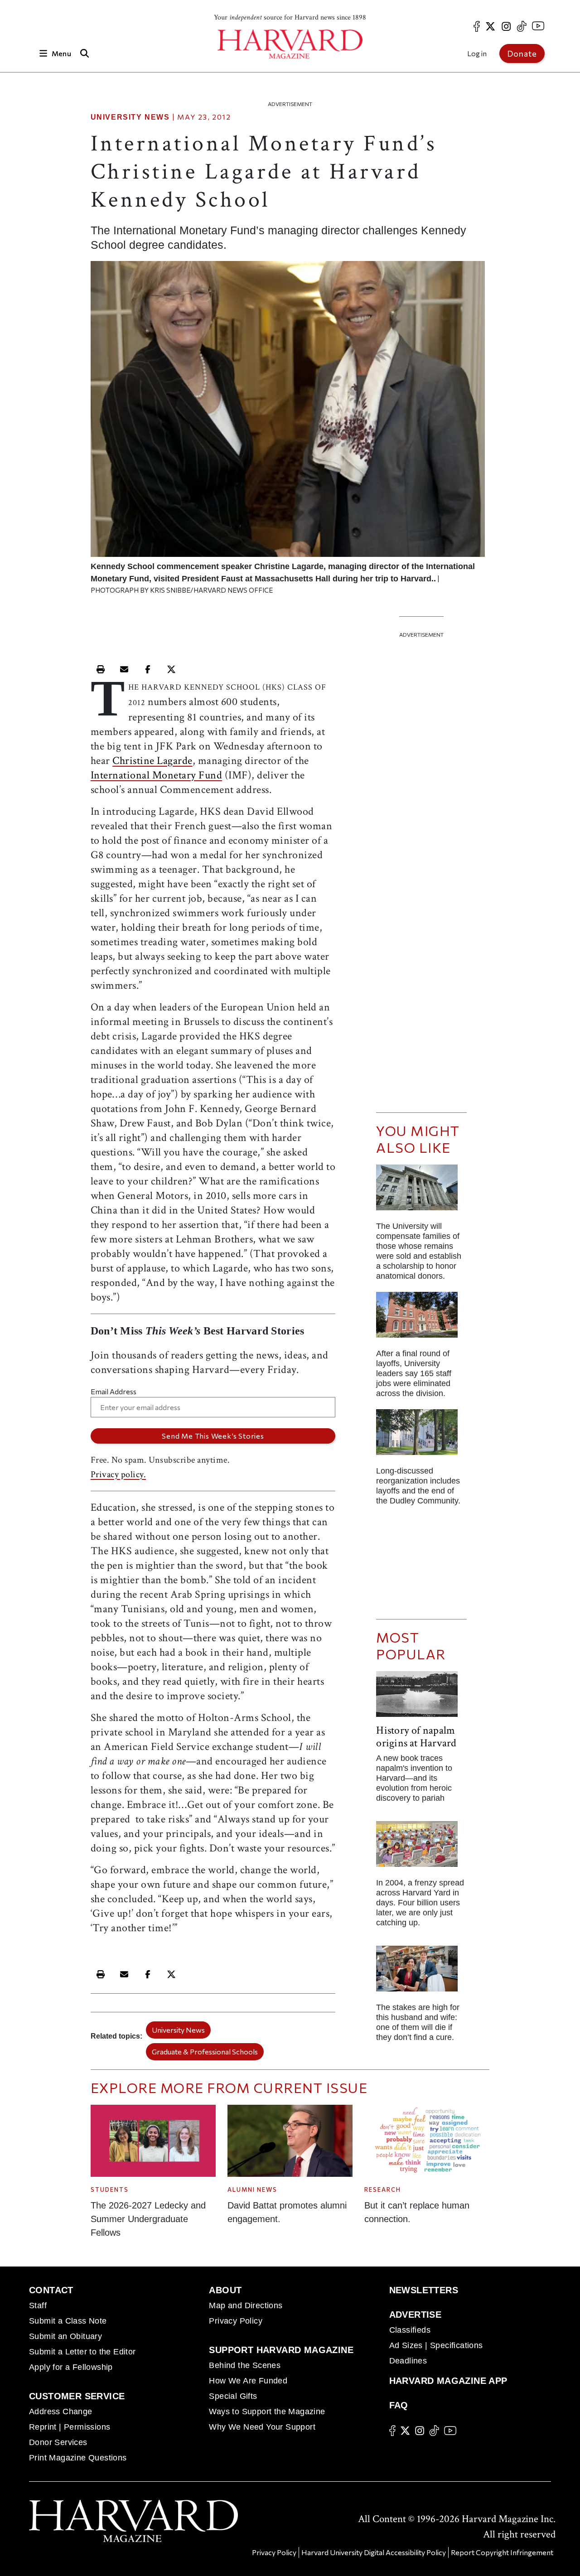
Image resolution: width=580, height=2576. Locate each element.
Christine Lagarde (152, 761)
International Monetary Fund (157, 775)
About (225, 2290)
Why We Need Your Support (262, 2427)
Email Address (114, 1391)
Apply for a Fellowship (71, 2367)
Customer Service (77, 2396)
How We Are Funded (248, 2381)
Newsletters (424, 2290)
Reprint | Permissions (70, 2427)
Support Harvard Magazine (281, 2350)
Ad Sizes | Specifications (436, 2345)
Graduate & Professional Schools (205, 2052)
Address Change (61, 2412)
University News (130, 117)
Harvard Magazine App (448, 2381)
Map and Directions (246, 2305)
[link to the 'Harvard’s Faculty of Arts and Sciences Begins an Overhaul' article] (421, 1436)
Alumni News (252, 2189)
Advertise (416, 2315)
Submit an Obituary (65, 2336)
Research (383, 2189)
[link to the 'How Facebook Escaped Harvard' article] (421, 1848)
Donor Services (58, 2442)
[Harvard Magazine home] (290, 44)
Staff (38, 2305)
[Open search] (85, 53)
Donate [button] (522, 53)
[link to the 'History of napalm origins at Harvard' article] (421, 1698)
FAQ (399, 2405)
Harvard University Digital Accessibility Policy (374, 2552)
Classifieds (410, 2330)
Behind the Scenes (245, 2365)
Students (110, 2189)
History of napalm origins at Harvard (416, 1737)
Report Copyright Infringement (502, 2552)
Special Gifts (233, 2396)
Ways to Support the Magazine (267, 2412)
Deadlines (408, 2361)
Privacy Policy (236, 2321)
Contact (51, 2290)
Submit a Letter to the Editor (82, 2352)
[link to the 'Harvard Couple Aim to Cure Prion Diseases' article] (421, 1972)
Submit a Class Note (68, 2321)
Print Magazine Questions (78, 2458)
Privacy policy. (118, 1474)
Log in (477, 53)
